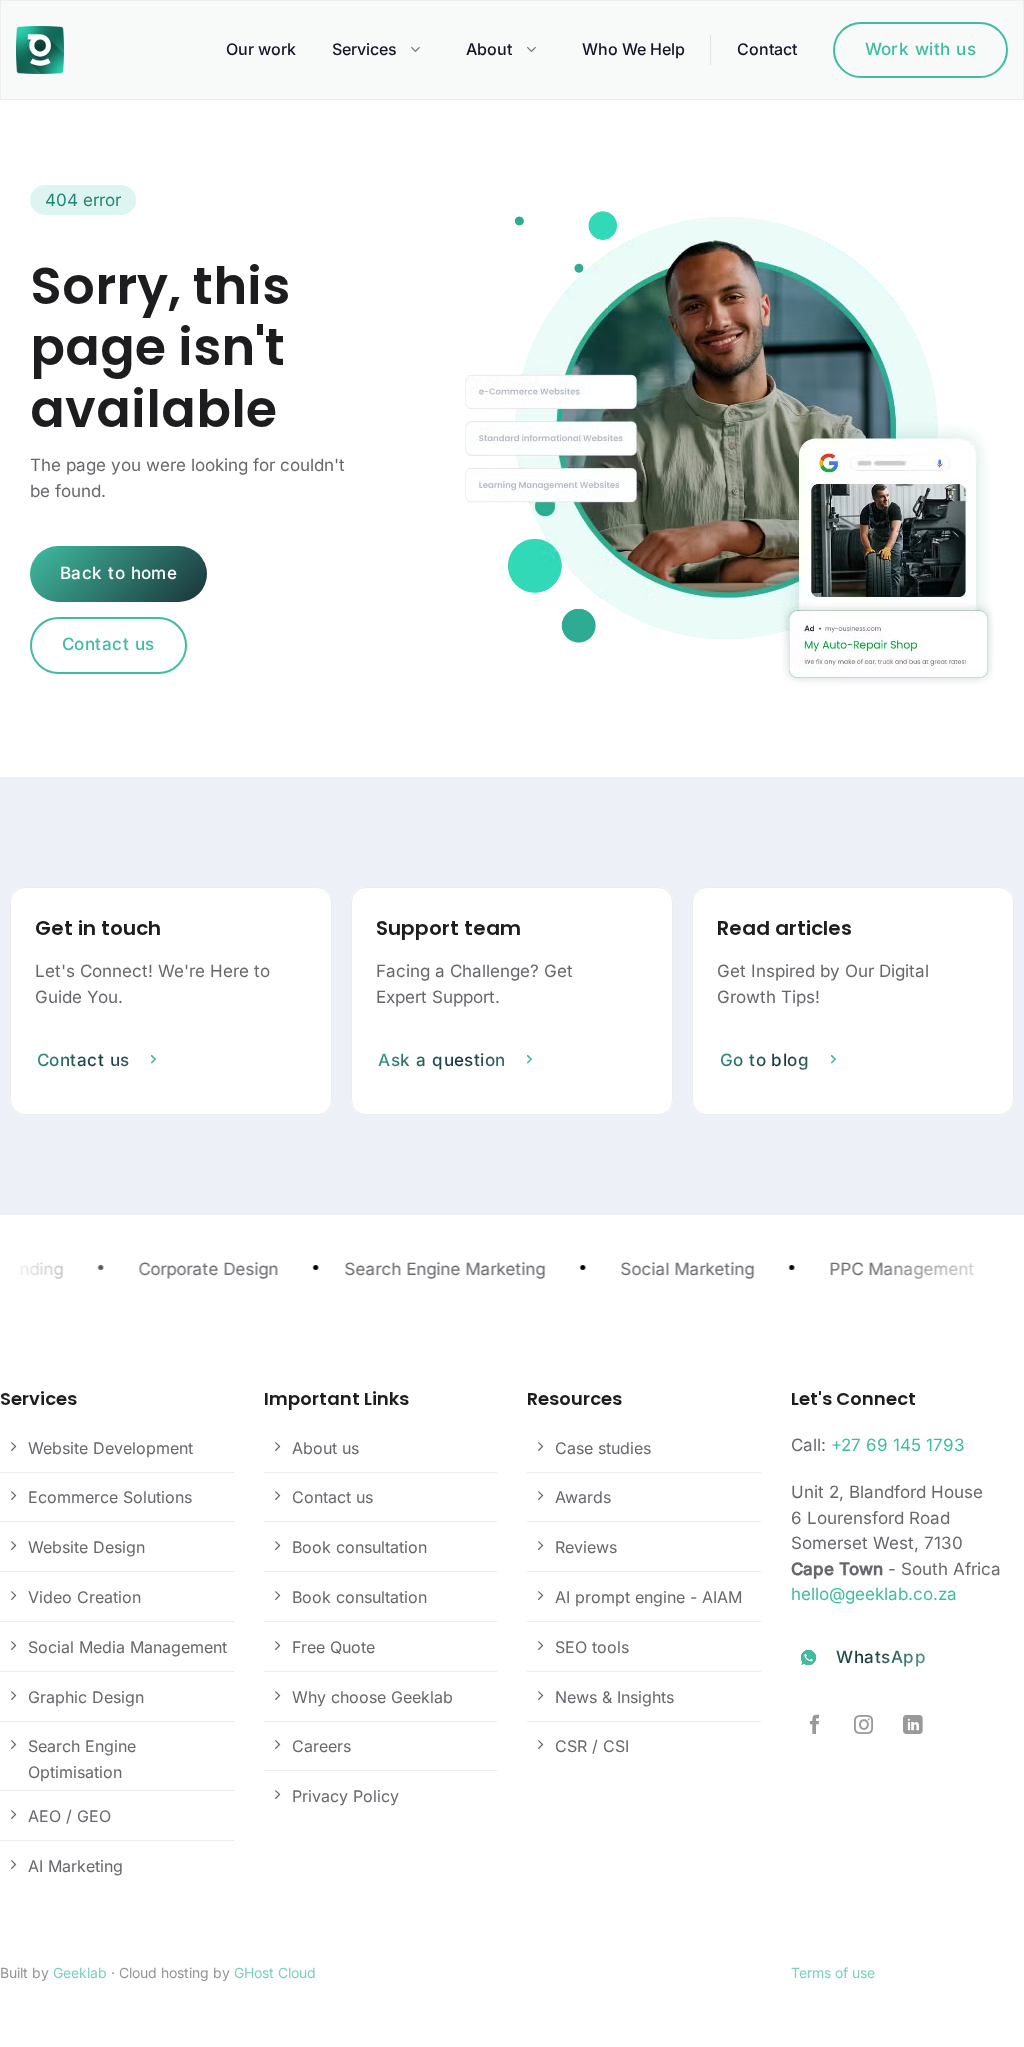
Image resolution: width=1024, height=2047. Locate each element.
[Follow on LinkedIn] (912, 1726)
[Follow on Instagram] (863, 1726)
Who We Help (633, 49)
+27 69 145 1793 (898, 1445)
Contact (767, 49)
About (489, 49)
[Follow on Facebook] (814, 1726)
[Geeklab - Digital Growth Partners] (45, 50)
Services (364, 49)
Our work (261, 49)
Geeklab (80, 1972)
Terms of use (833, 1972)
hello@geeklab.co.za (874, 1594)
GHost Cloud (275, 1972)
